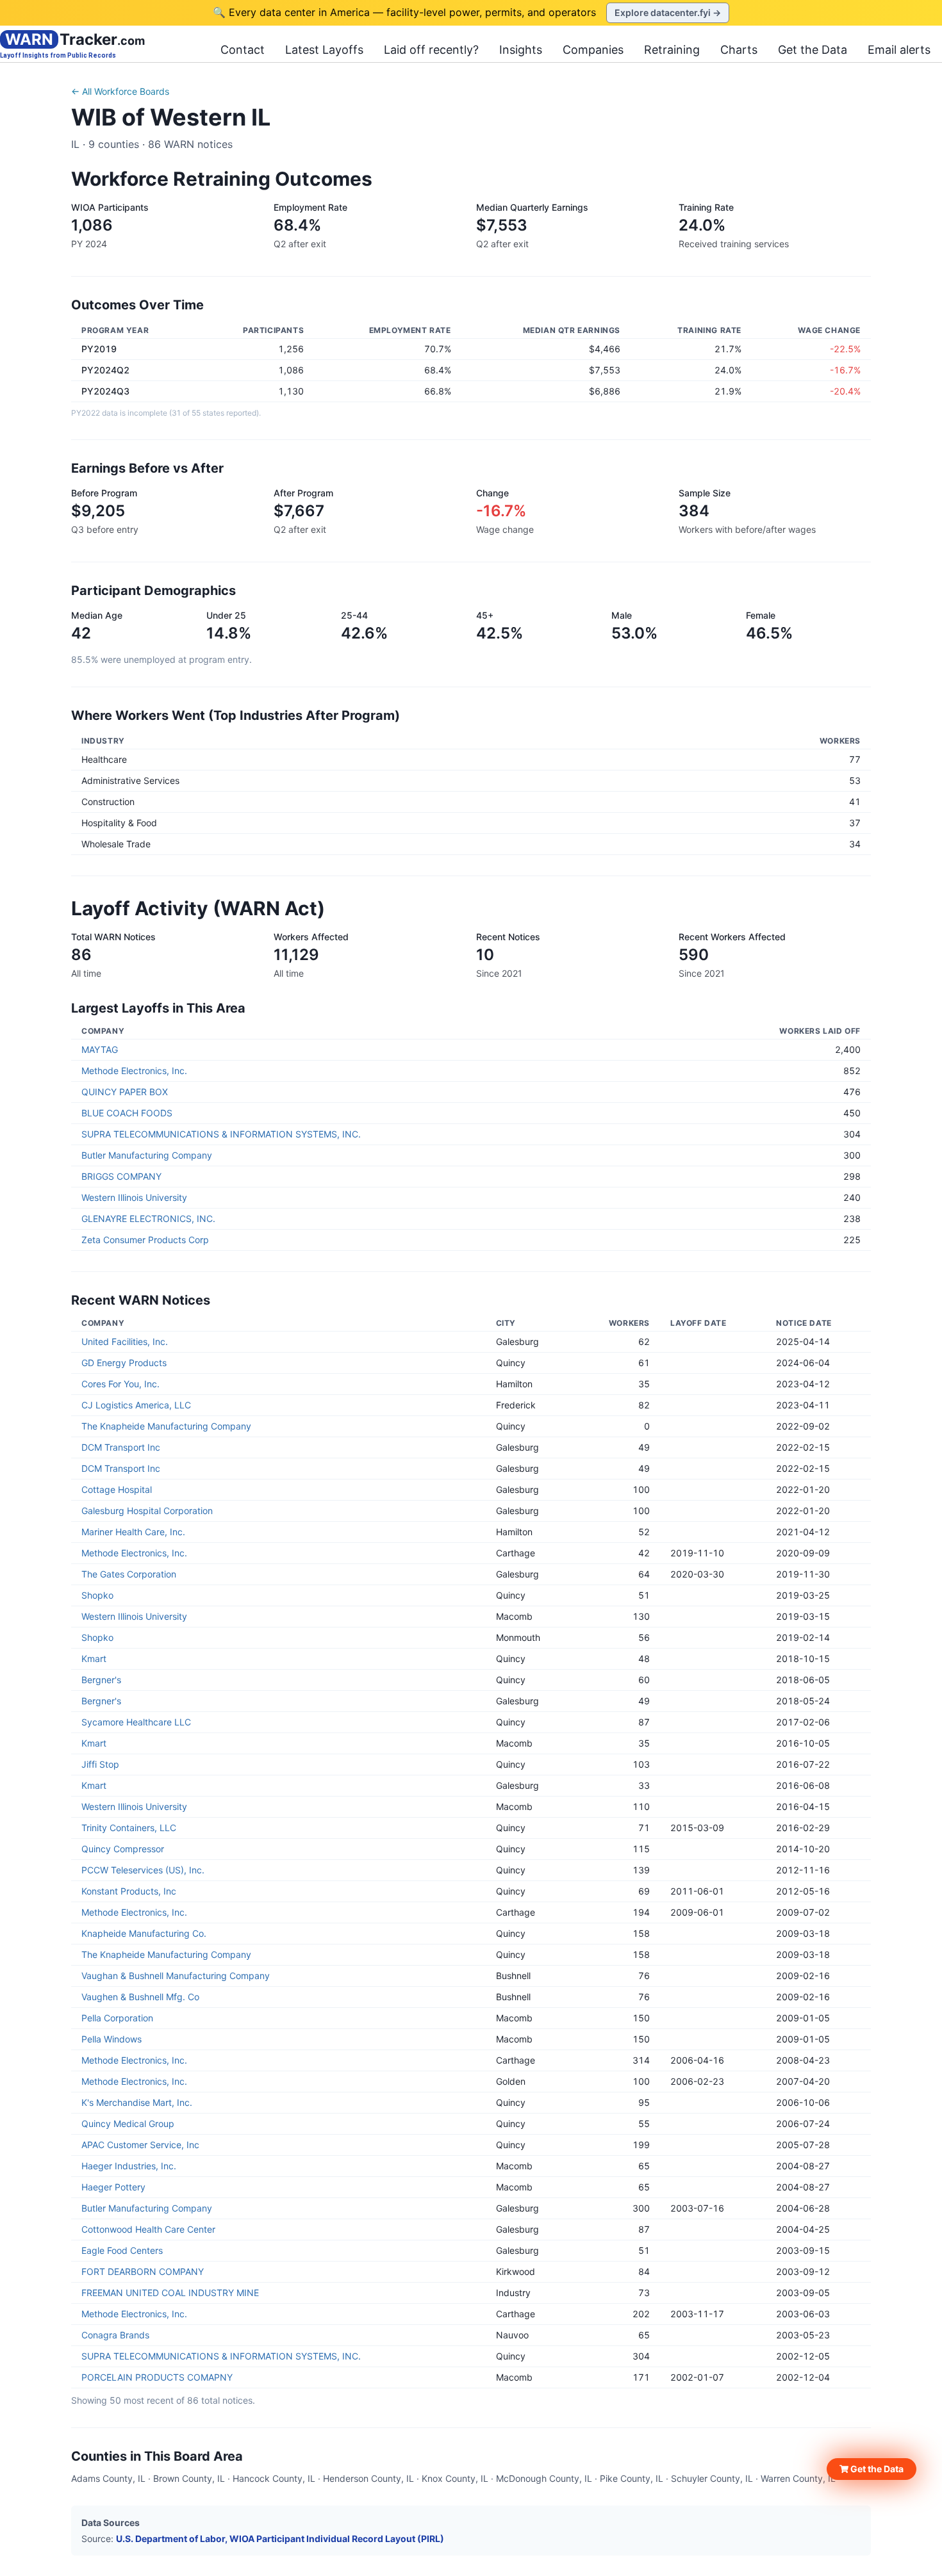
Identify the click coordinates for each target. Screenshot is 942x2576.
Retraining (672, 50)
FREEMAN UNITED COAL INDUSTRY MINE (170, 2293)
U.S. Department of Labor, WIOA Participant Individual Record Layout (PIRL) (280, 2539)
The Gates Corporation (129, 1574)
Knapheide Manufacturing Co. (144, 1933)
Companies (593, 50)
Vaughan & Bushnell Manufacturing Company (176, 1976)
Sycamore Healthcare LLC (136, 1722)
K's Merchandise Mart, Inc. (137, 2102)
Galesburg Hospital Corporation (147, 1511)
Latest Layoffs (324, 50)
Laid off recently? (431, 50)
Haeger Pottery (113, 2187)
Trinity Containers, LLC (129, 1828)
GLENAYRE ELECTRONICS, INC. (148, 1219)
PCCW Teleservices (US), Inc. (143, 1870)
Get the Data (813, 50)
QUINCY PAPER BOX (125, 1092)
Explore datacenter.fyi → (668, 12)
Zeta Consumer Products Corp (145, 1240)
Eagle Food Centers (122, 2250)
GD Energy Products (124, 1363)
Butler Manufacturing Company (147, 1155)
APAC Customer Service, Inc (140, 2145)
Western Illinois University (134, 1197)
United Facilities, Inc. (125, 1341)
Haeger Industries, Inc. (129, 2166)
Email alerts (899, 50)
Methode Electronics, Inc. (134, 1071)
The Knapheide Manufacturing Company (166, 1426)
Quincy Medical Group (128, 2124)
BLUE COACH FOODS (127, 1113)
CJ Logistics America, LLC (136, 1405)
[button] (872, 2469)
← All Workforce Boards (120, 91)
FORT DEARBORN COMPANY (143, 2271)
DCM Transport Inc (121, 1447)
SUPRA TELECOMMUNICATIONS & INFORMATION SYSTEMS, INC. (221, 1134)
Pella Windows (112, 2039)
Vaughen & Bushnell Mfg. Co (140, 1997)
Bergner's (101, 1680)
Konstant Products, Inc (129, 1891)
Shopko (97, 1595)
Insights (521, 50)
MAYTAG (100, 1049)
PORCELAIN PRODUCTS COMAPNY (157, 2377)
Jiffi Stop (100, 1764)
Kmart (94, 1659)
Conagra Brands (115, 2335)
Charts (739, 50)
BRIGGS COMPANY (121, 1176)
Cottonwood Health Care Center (148, 2229)
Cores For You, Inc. (120, 1384)
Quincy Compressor (123, 1849)
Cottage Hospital (117, 1489)
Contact (243, 50)
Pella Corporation (117, 2018)
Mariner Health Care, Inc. (133, 1532)
